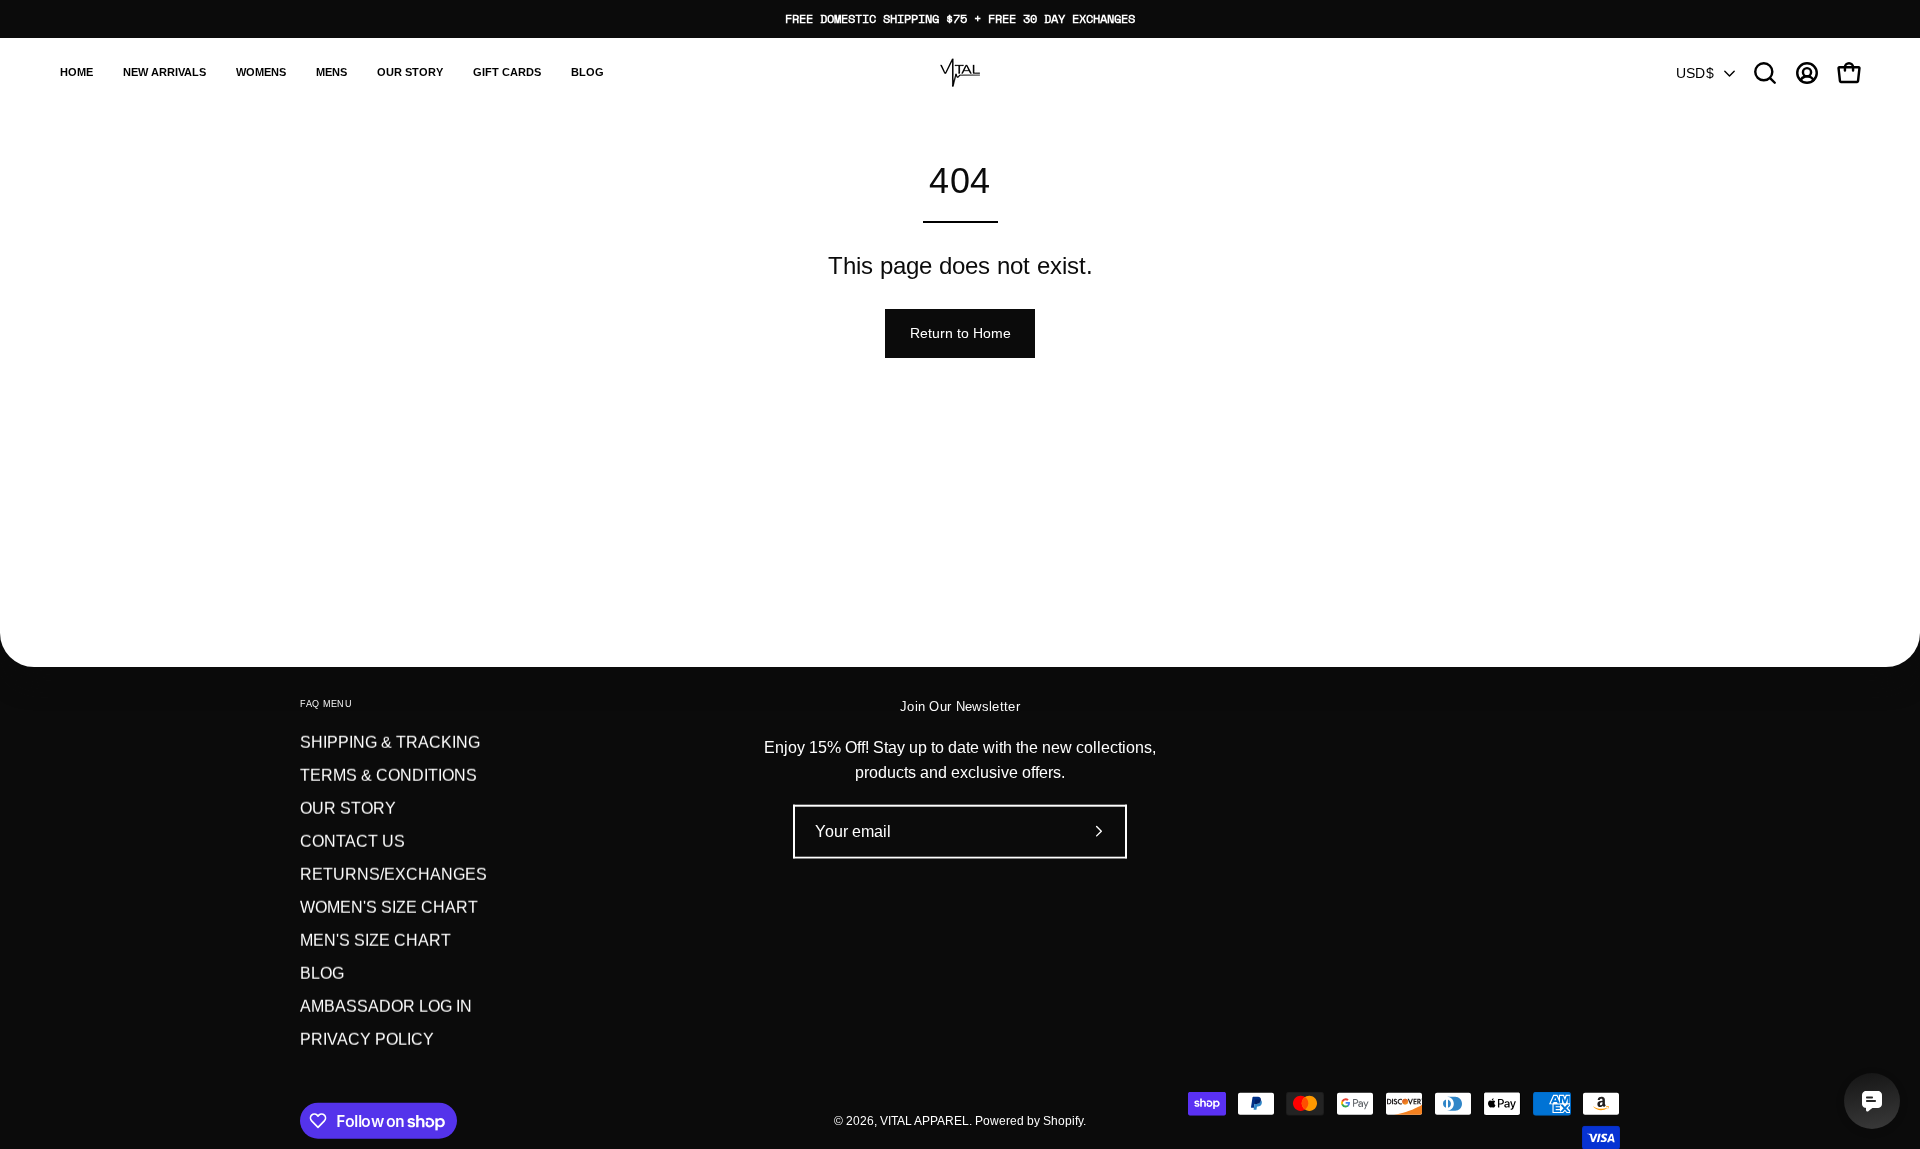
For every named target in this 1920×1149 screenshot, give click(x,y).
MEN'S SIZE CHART (375, 940)
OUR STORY (348, 808)
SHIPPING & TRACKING (390, 742)
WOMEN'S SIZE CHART (389, 907)
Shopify (1063, 1120)
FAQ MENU (326, 704)
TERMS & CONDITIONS (388, 775)
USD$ (1695, 73)
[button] (261, 73)
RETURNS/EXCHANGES (393, 874)
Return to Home (960, 333)
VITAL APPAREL (924, 1120)
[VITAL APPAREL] (960, 73)
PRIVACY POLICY (367, 1039)
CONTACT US (352, 841)
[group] (960, 19)
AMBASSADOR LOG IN (386, 1006)
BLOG (322, 973)
